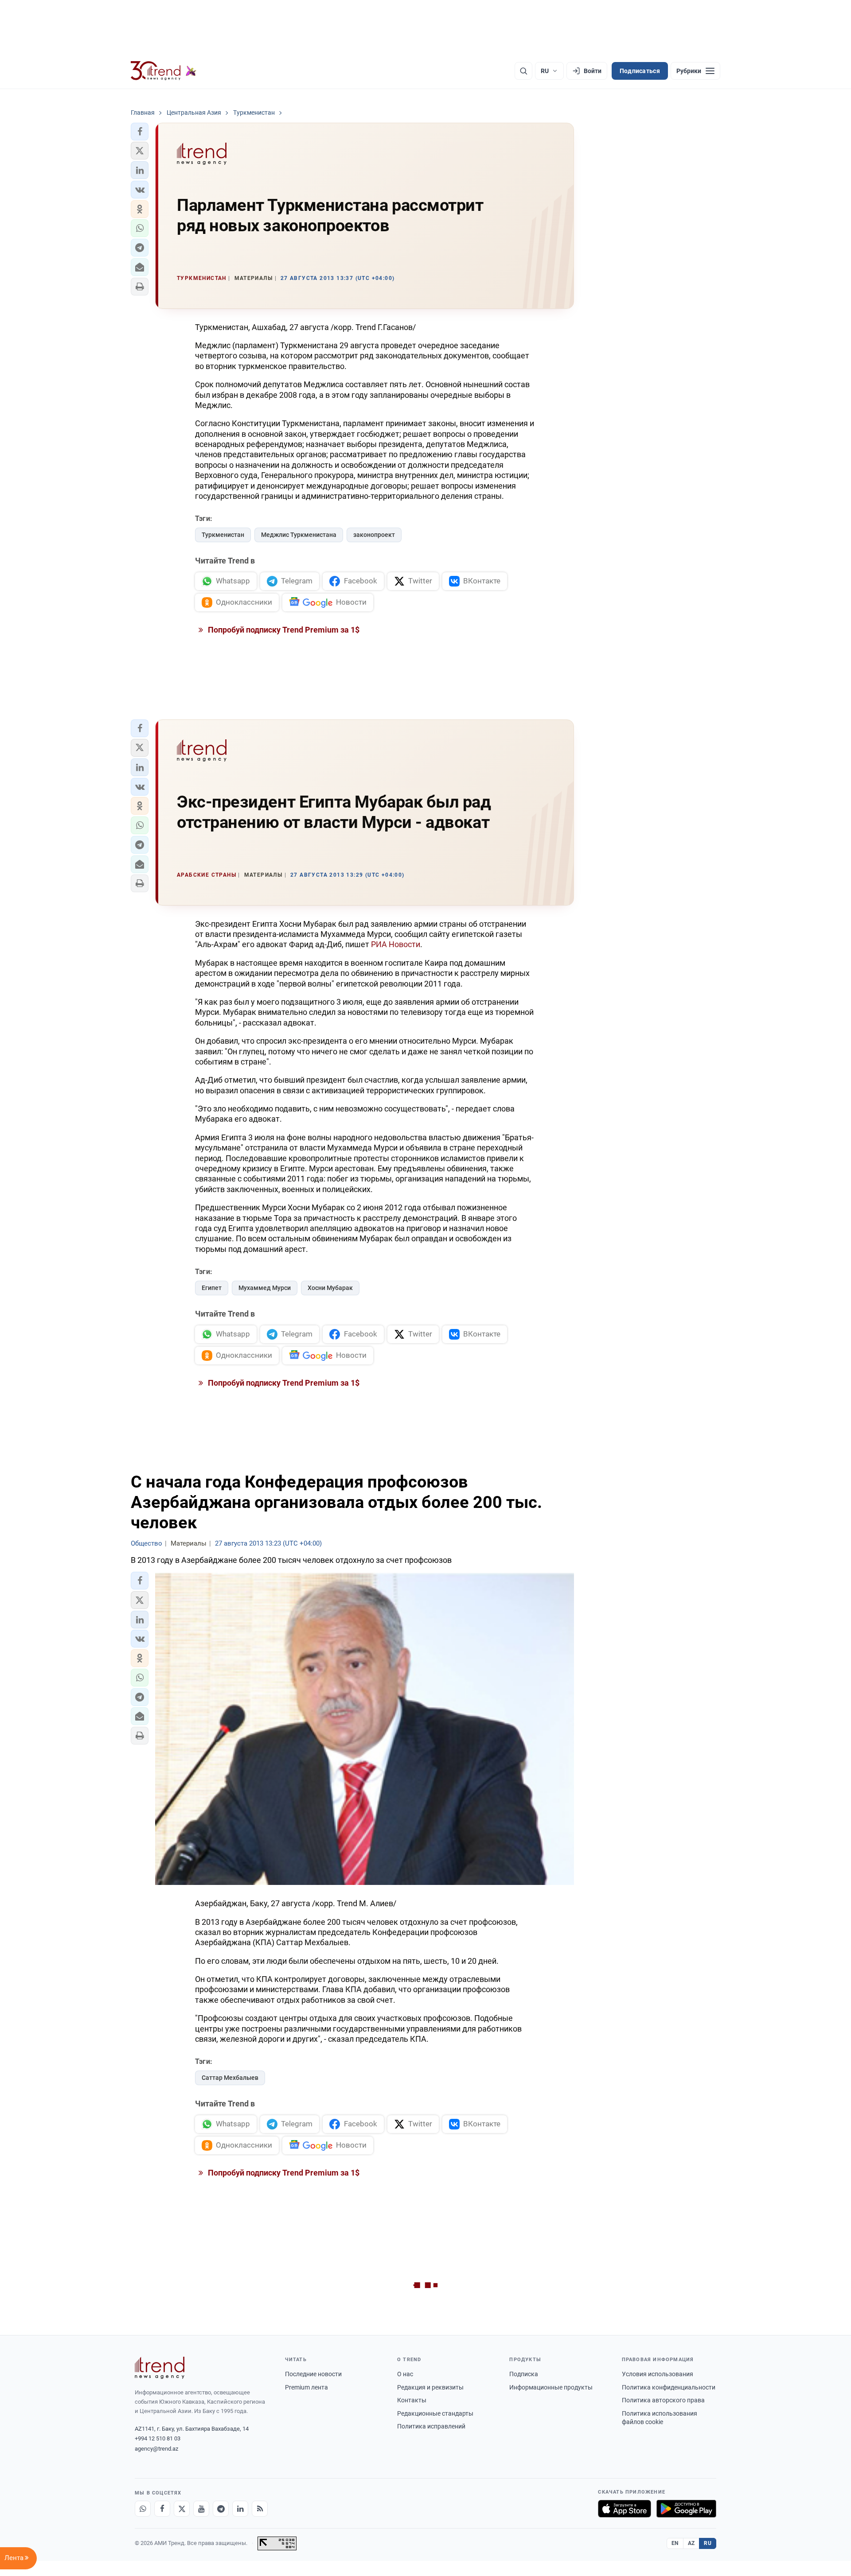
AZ (691, 2543)
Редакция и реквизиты (430, 2387)
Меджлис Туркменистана (299, 535)
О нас (405, 2374)
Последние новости (313, 2374)
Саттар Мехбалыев (230, 2078)
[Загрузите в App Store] (625, 2509)
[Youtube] (201, 2509)
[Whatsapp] (143, 2509)
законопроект (374, 535)
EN (675, 2543)
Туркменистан (223, 535)
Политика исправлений (431, 2426)
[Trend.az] (164, 71)
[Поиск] (523, 71)
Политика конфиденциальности (669, 2387)
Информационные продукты (551, 2387)
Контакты (412, 2400)
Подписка (524, 2374)
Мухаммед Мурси (265, 1288)
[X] (182, 2509)
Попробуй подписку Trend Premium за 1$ (283, 630)
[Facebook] (162, 2509)
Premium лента (306, 2387)
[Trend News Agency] (160, 2368)
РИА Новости (396, 944)
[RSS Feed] (260, 2509)
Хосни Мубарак (330, 1288)
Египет (212, 1288)
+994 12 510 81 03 (158, 2438)
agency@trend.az (156, 2449)
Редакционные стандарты (435, 2413)
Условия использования (658, 2374)
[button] (140, 132)
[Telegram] (221, 2509)
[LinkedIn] (240, 2509)
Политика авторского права (663, 2400)
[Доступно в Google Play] (686, 2509)
